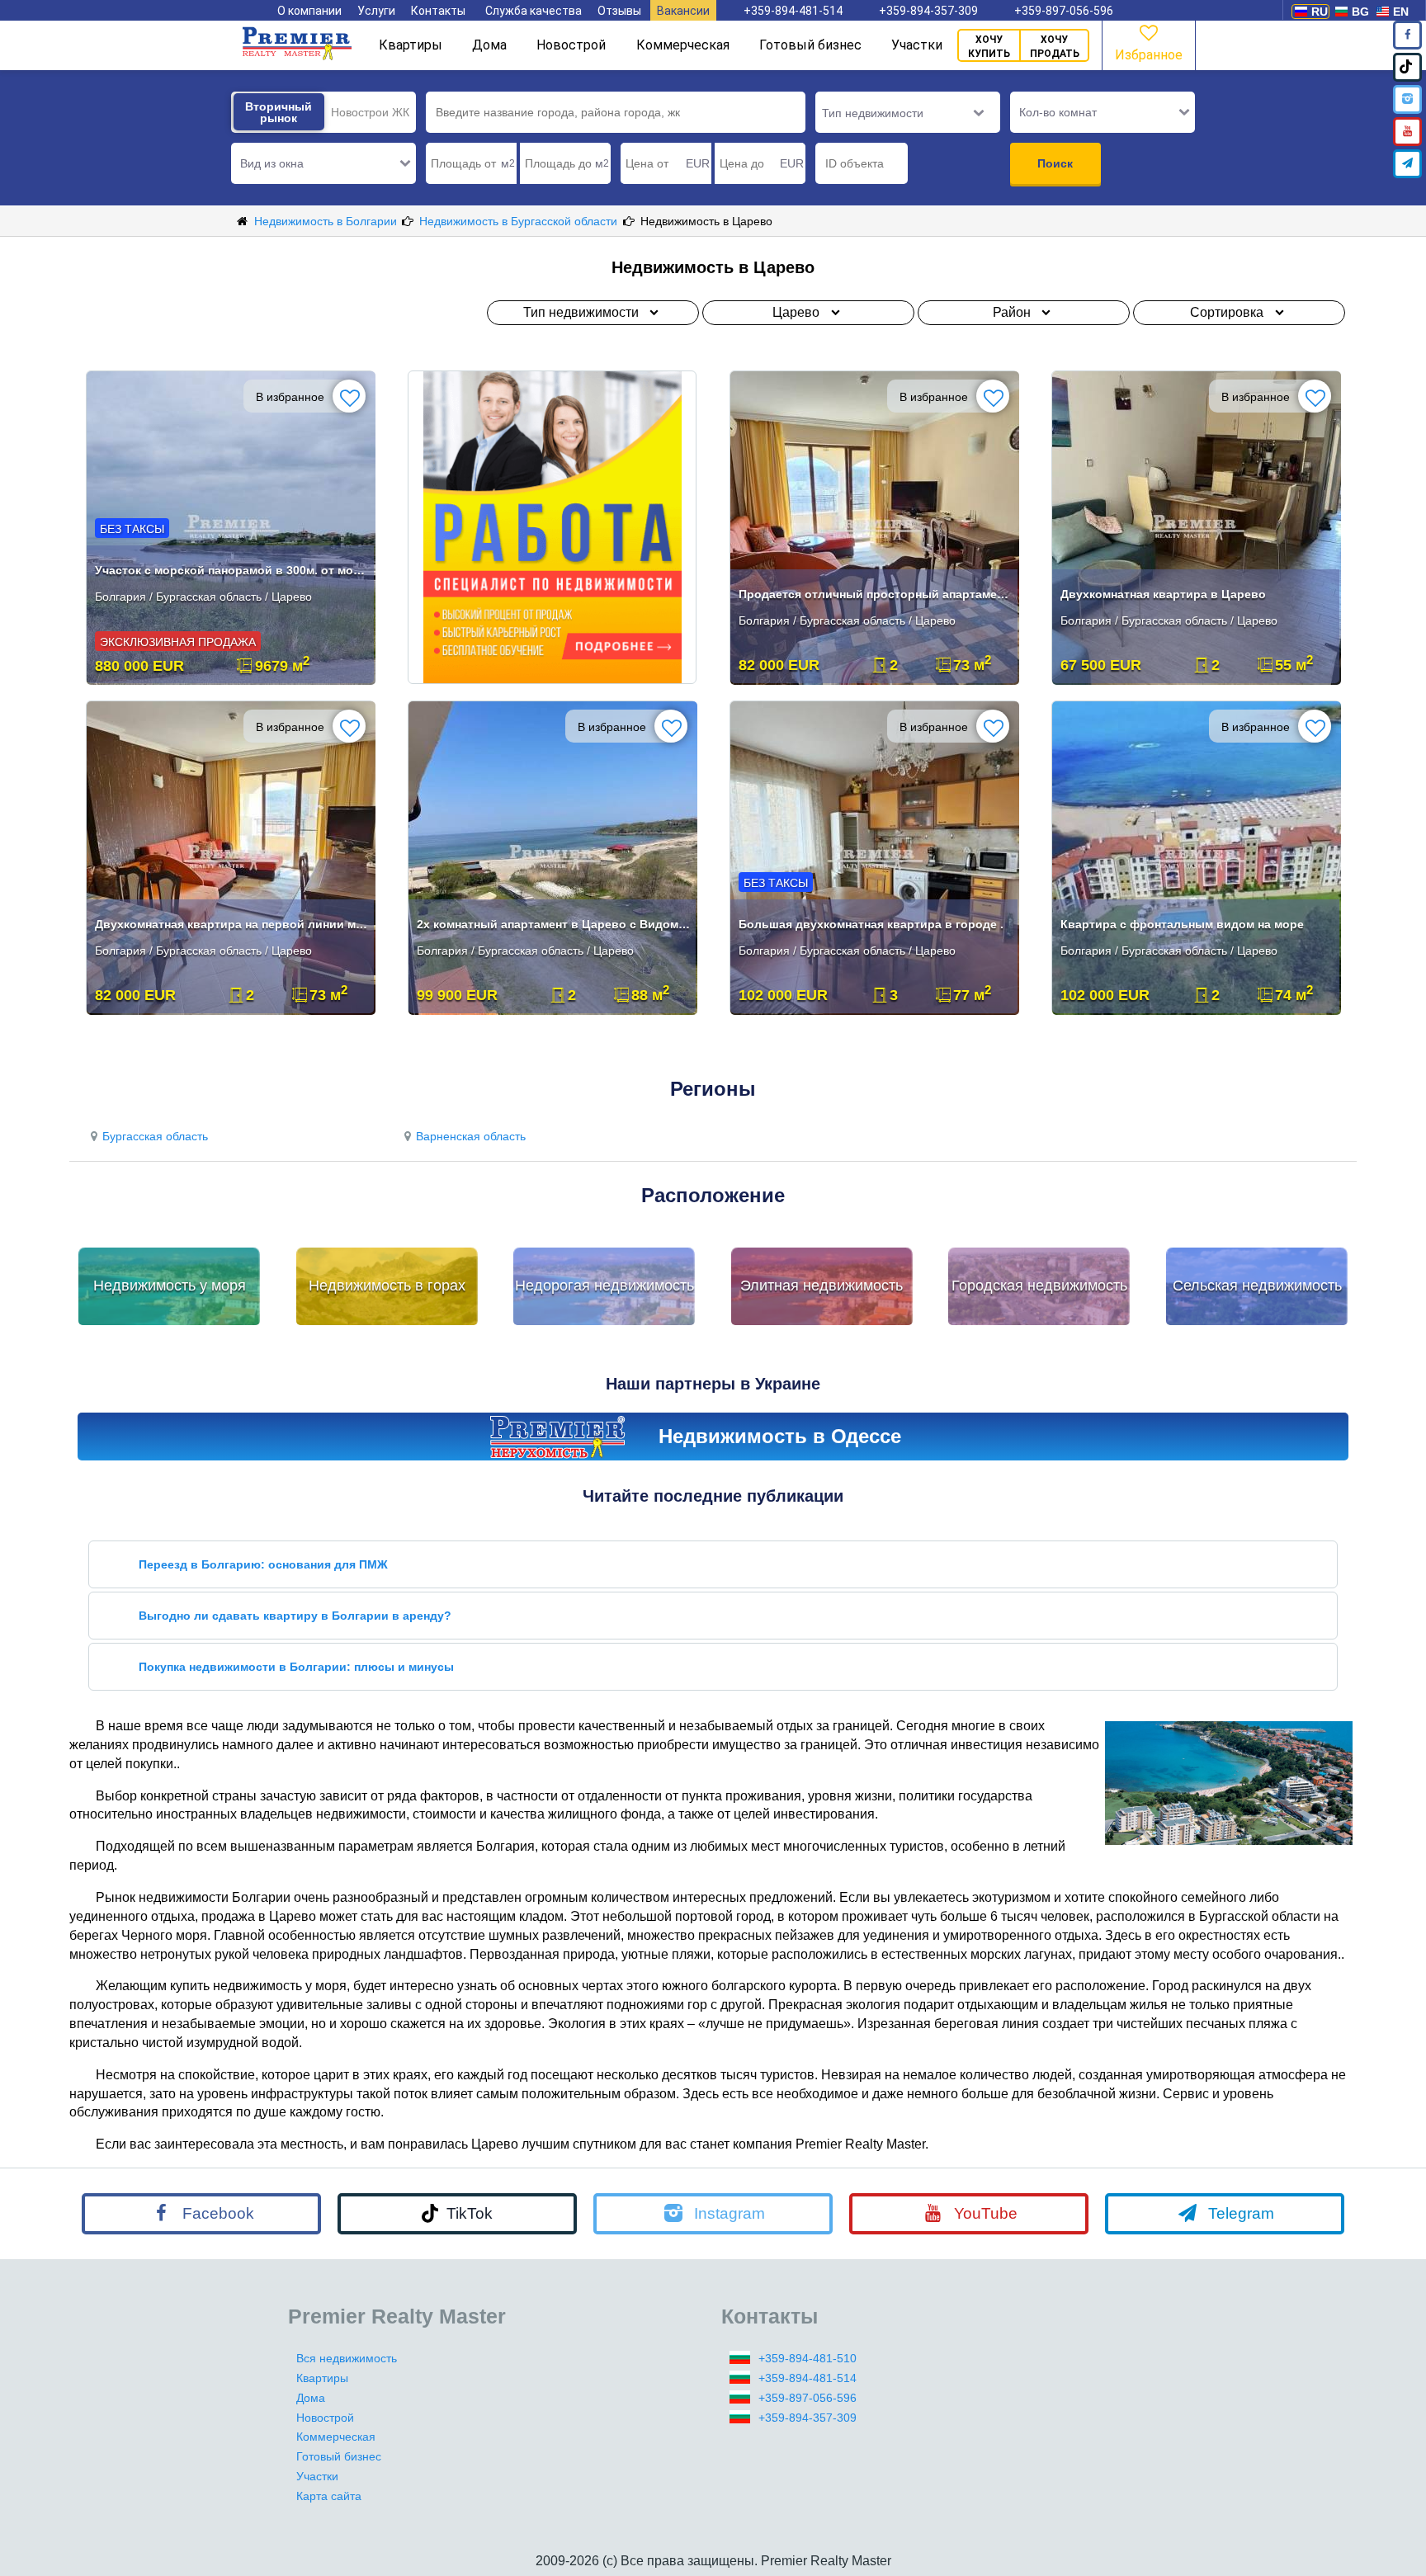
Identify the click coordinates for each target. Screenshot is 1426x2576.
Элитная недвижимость (822, 1286)
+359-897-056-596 (1064, 11)
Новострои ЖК (370, 112)
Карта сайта (329, 2496)
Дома (489, 45)
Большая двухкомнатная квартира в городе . (871, 924)
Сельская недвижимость (1257, 1286)
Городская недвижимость (1039, 1286)
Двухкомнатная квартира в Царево (1163, 594)
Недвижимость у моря (170, 1286)
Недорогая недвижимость (604, 1286)
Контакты (438, 11)
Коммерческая (683, 45)
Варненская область (471, 1136)
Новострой (571, 45)
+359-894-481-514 (793, 11)
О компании (309, 11)
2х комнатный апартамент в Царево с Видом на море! (554, 924)
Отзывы (619, 11)
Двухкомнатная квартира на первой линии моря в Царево (232, 924)
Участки (917, 45)
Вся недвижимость (347, 2358)
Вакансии (683, 11)
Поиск (1055, 163)
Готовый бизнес (810, 45)
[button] (323, 163)
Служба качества (534, 11)
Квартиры (411, 45)
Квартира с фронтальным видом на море (1182, 924)
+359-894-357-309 (928, 11)
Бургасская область (155, 1136)
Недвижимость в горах (387, 1286)
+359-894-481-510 (807, 2358)
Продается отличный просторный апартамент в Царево (876, 594)
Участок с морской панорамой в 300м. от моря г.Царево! (232, 570)
